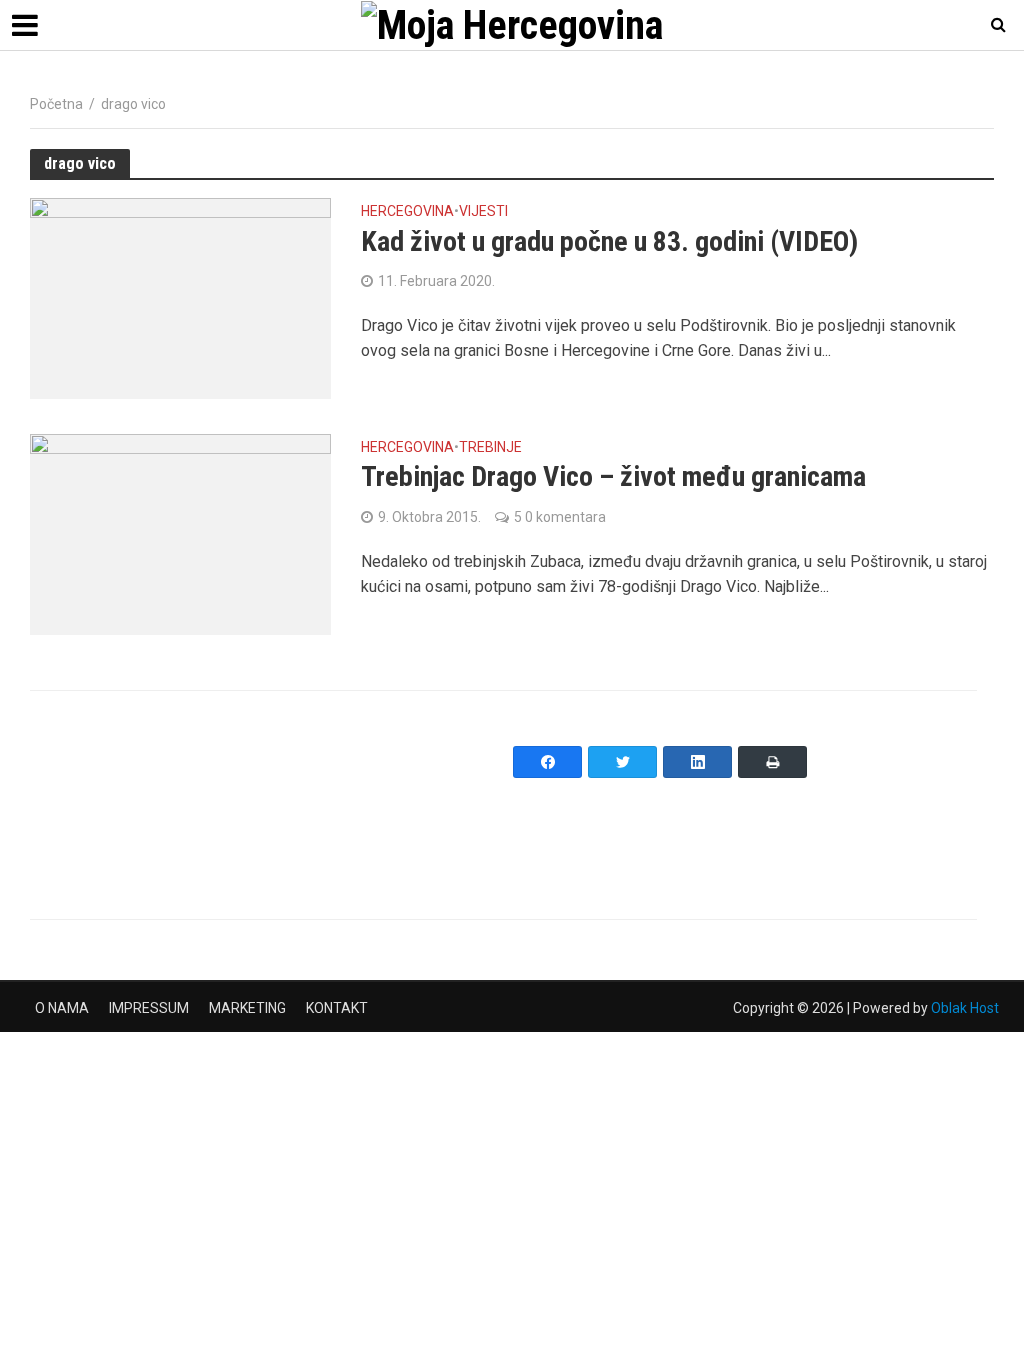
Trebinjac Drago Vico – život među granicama (613, 476)
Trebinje (490, 447)
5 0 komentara (560, 517)
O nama (62, 1008)
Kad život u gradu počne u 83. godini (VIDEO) (609, 241)
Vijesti (483, 211)
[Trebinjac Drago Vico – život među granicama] (180, 533)
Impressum (149, 1008)
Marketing (247, 1008)
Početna (56, 104)
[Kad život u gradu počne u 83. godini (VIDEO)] (180, 297)
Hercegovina (407, 211)
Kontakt (337, 1008)
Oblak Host (965, 1008)
